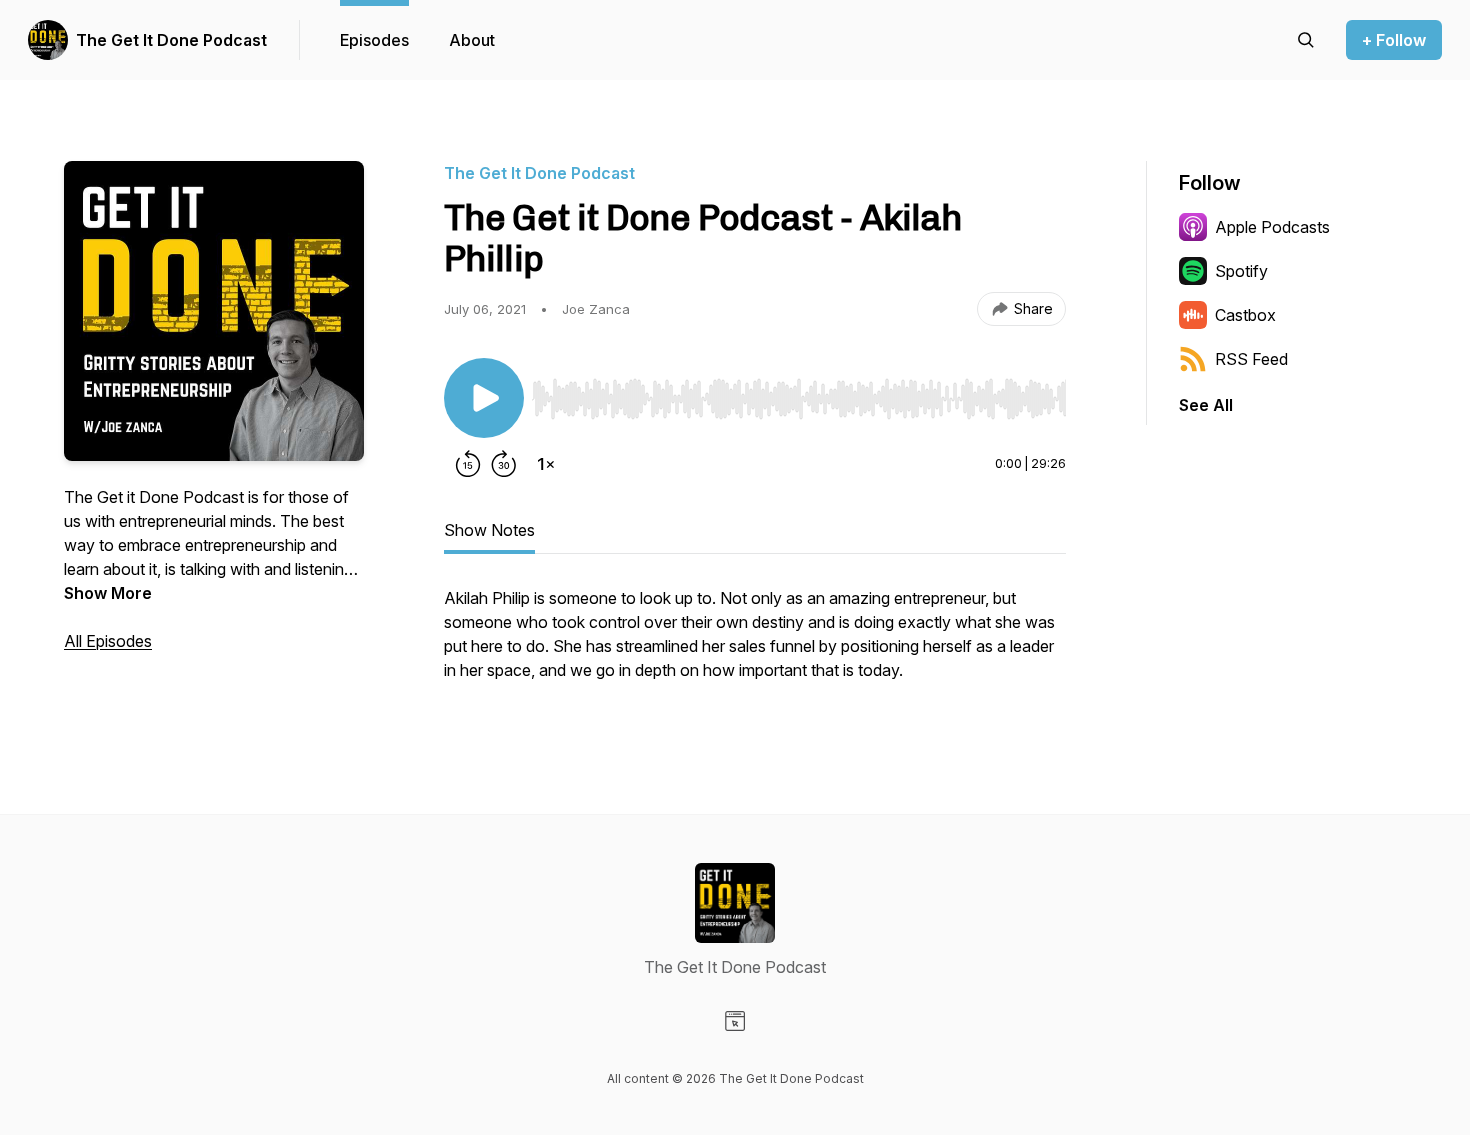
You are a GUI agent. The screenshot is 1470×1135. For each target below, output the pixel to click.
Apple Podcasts (1272, 227)
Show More (108, 593)
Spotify (1241, 271)
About (472, 40)
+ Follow (1394, 40)
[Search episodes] (1306, 40)
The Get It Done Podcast (171, 40)
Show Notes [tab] (489, 530)
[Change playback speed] (546, 464)
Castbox (1245, 315)
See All (1206, 405)
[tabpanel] (755, 644)
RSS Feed (1251, 359)
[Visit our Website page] (735, 1021)
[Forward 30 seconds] (504, 464)
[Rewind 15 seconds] (468, 464)
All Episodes (108, 641)
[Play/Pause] (484, 398)
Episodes (374, 40)
